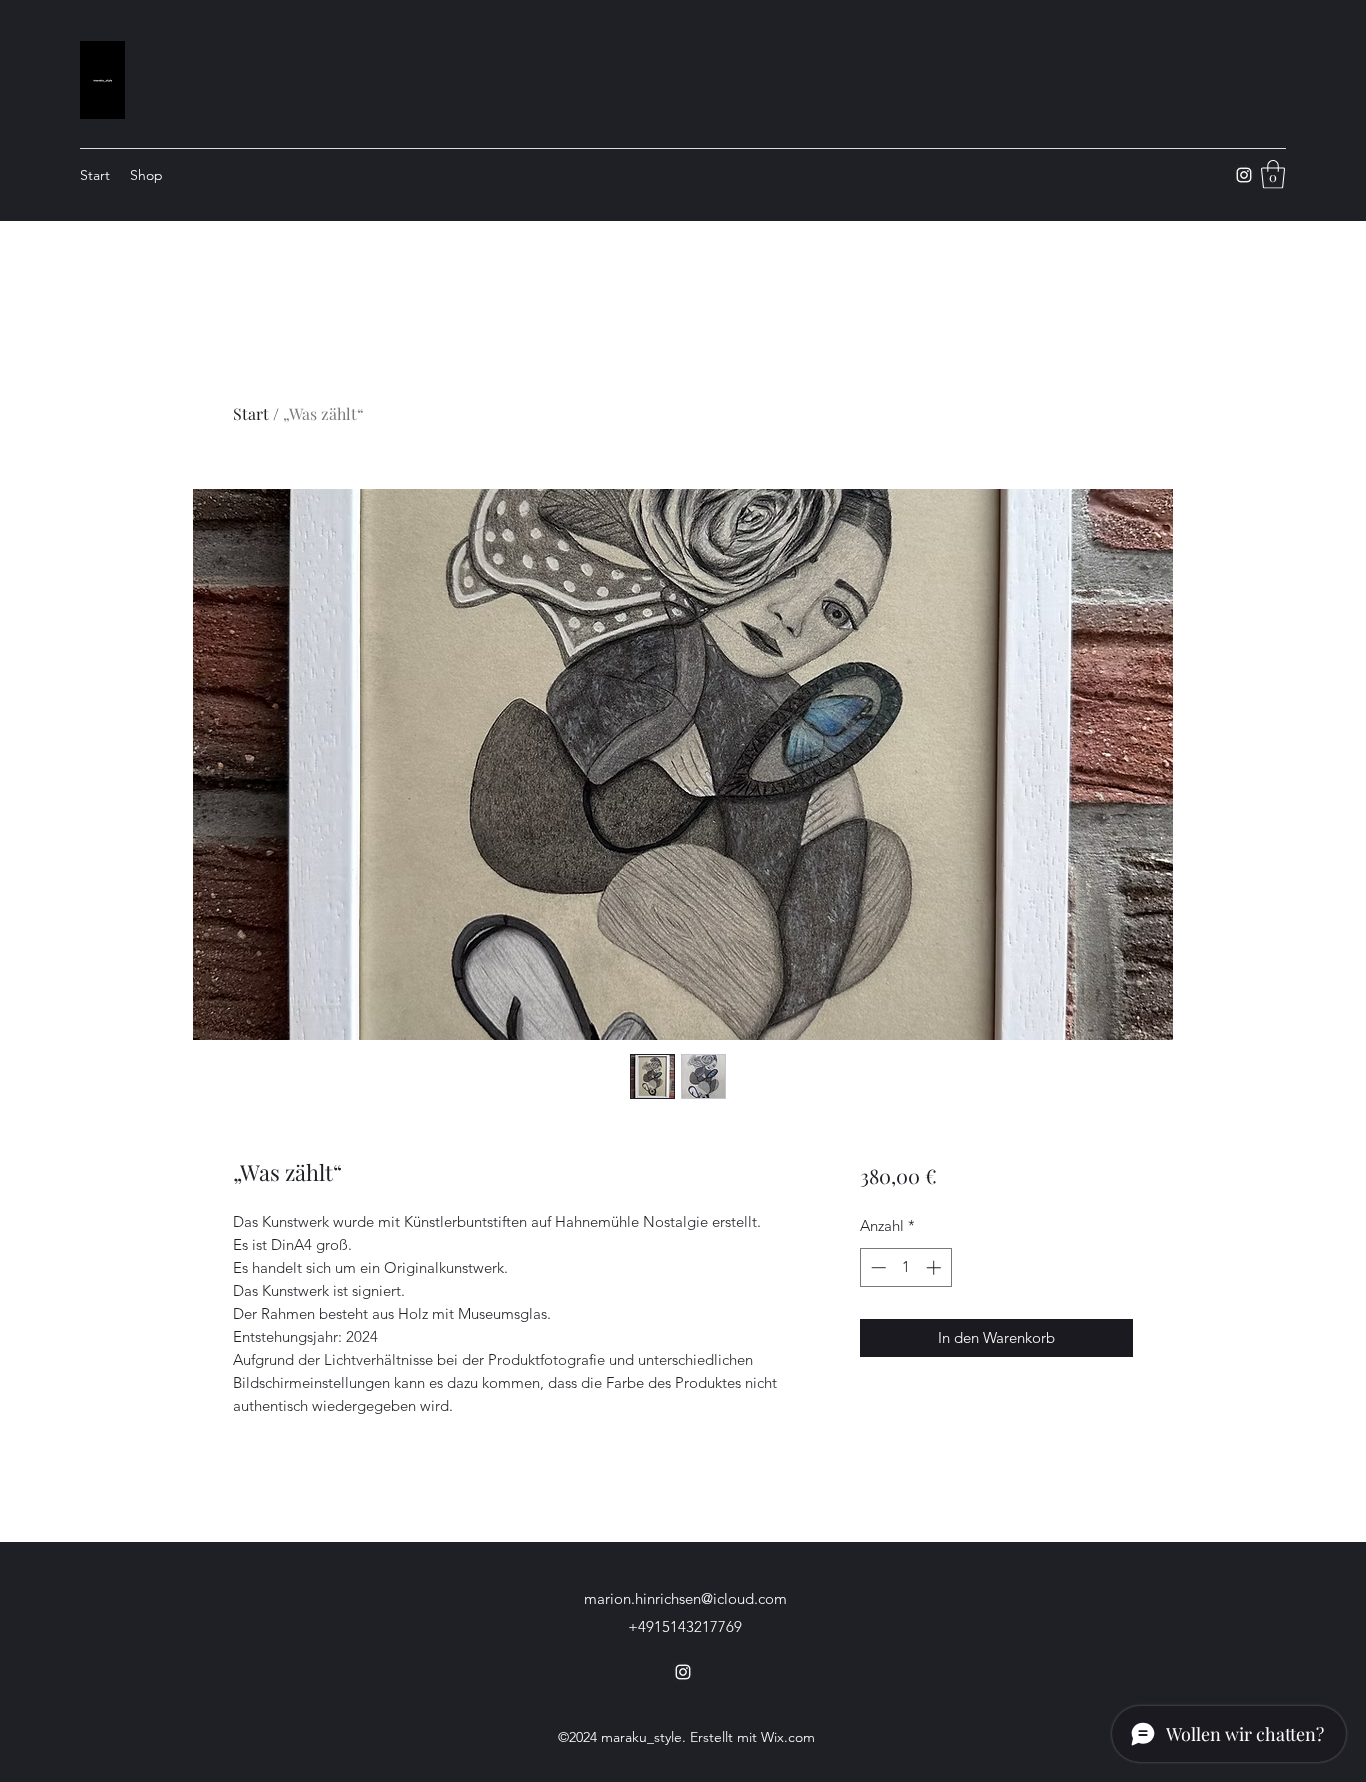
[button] (1273, 174)
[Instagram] (1244, 175)
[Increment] (935, 1267)
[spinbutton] (905, 1267)
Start (251, 413)
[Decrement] (876, 1267)
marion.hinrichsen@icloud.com (685, 1598)
